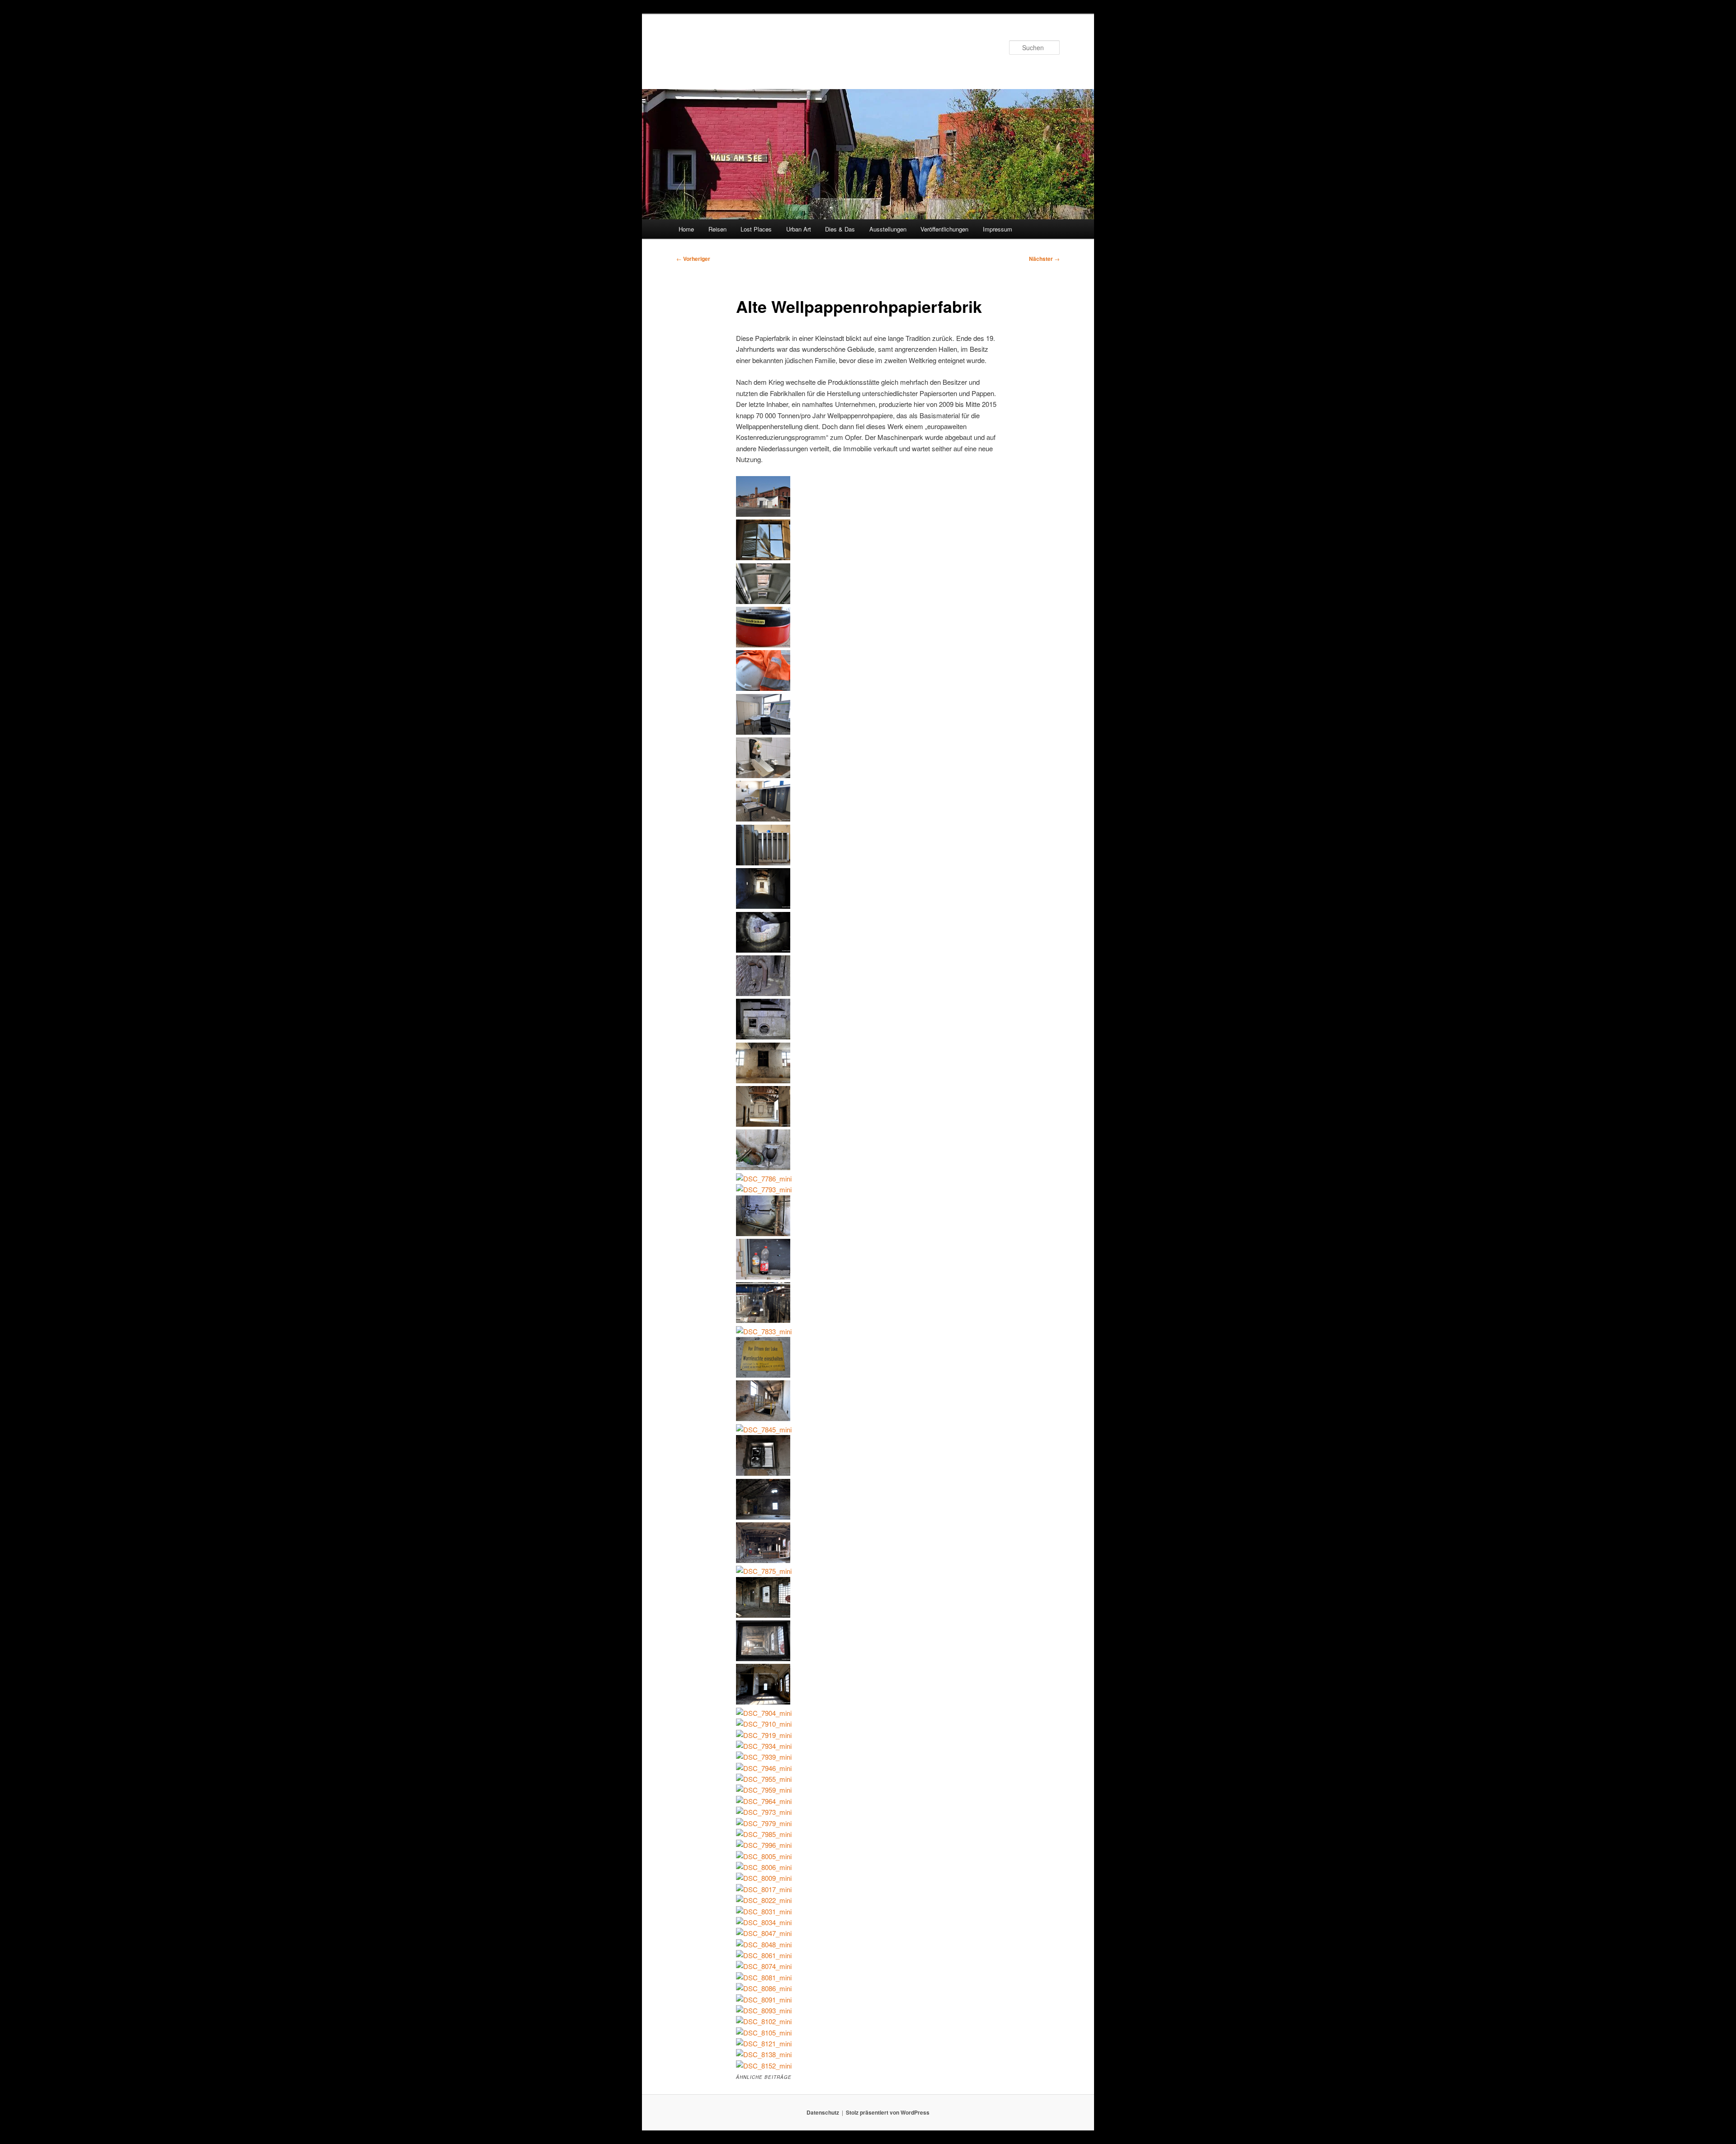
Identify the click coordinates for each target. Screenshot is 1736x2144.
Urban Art (799, 229)
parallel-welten (723, 47)
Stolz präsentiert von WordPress (888, 2112)
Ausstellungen (888, 229)
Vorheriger (693, 259)
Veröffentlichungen (944, 229)
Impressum (998, 229)
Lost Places (756, 229)
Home (686, 229)
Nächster (1044, 259)
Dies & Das (840, 229)
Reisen (717, 229)
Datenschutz (823, 2112)
